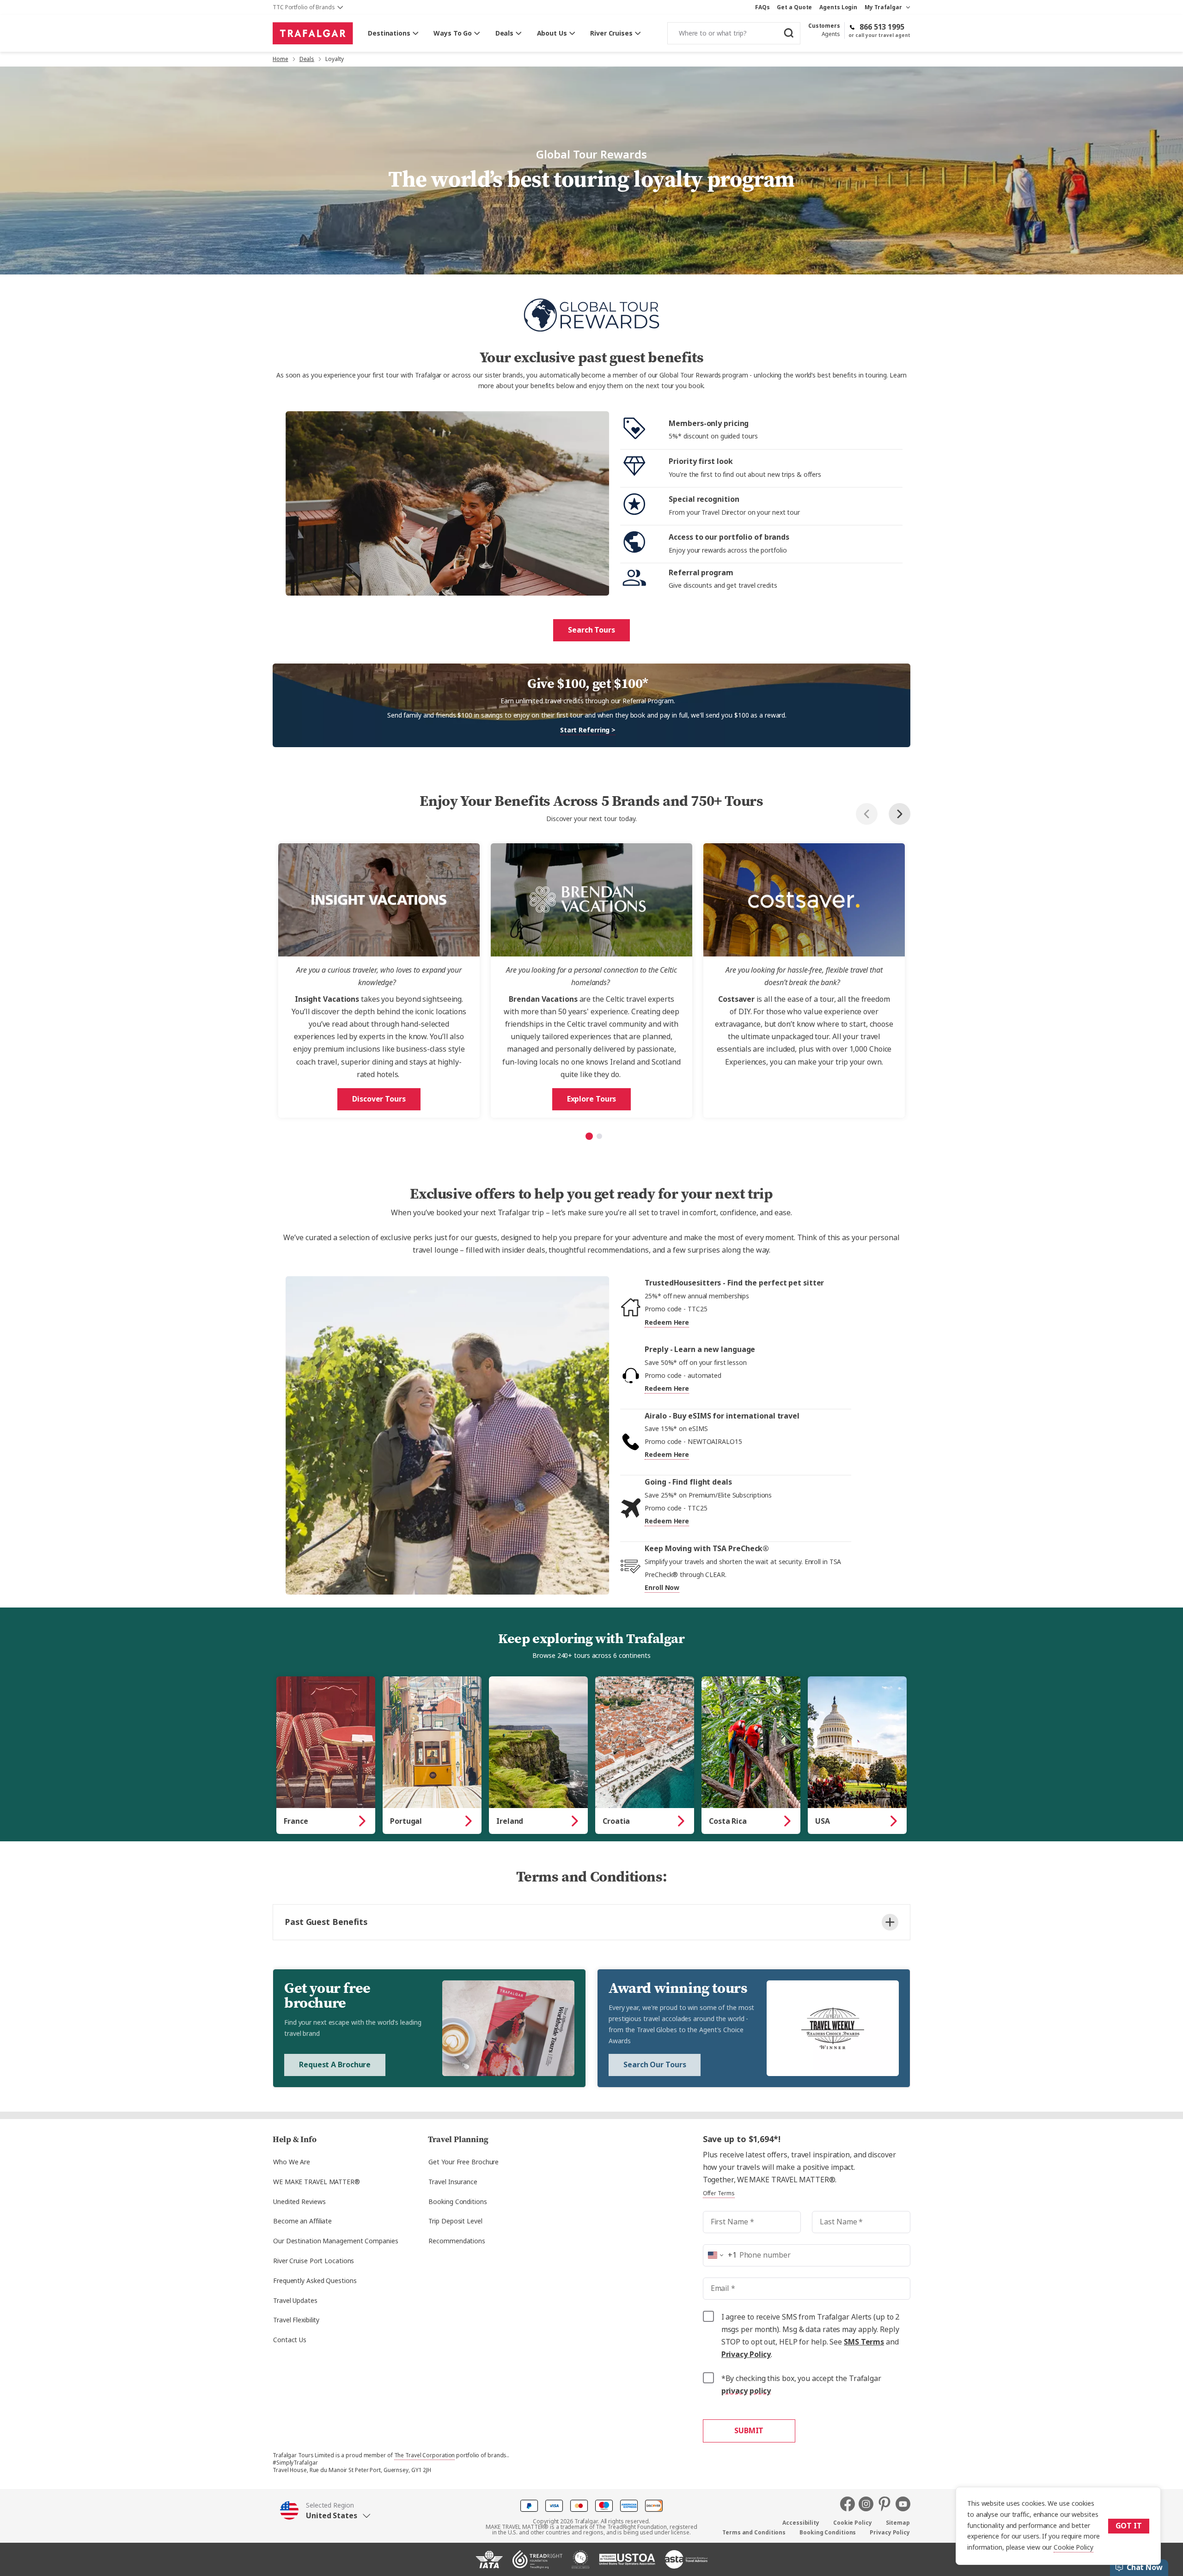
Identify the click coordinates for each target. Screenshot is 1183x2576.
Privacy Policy (746, 2354)
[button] (325, 2511)
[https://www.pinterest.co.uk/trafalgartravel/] (886, 2504)
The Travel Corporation (425, 2455)
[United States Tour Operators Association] (627, 2563)
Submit (749, 2431)
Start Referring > (588, 730)
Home (281, 59)
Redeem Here (667, 1322)
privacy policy (746, 2391)
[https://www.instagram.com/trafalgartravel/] (868, 2504)
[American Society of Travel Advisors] (686, 2563)
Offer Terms (719, 2193)
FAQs (762, 7)
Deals (307, 59)
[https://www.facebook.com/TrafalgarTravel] (849, 2504)
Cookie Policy (1073, 2547)
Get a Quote (794, 7)
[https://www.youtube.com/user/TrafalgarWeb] (903, 2504)
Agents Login (838, 7)
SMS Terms (864, 2342)
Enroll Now (662, 1588)
